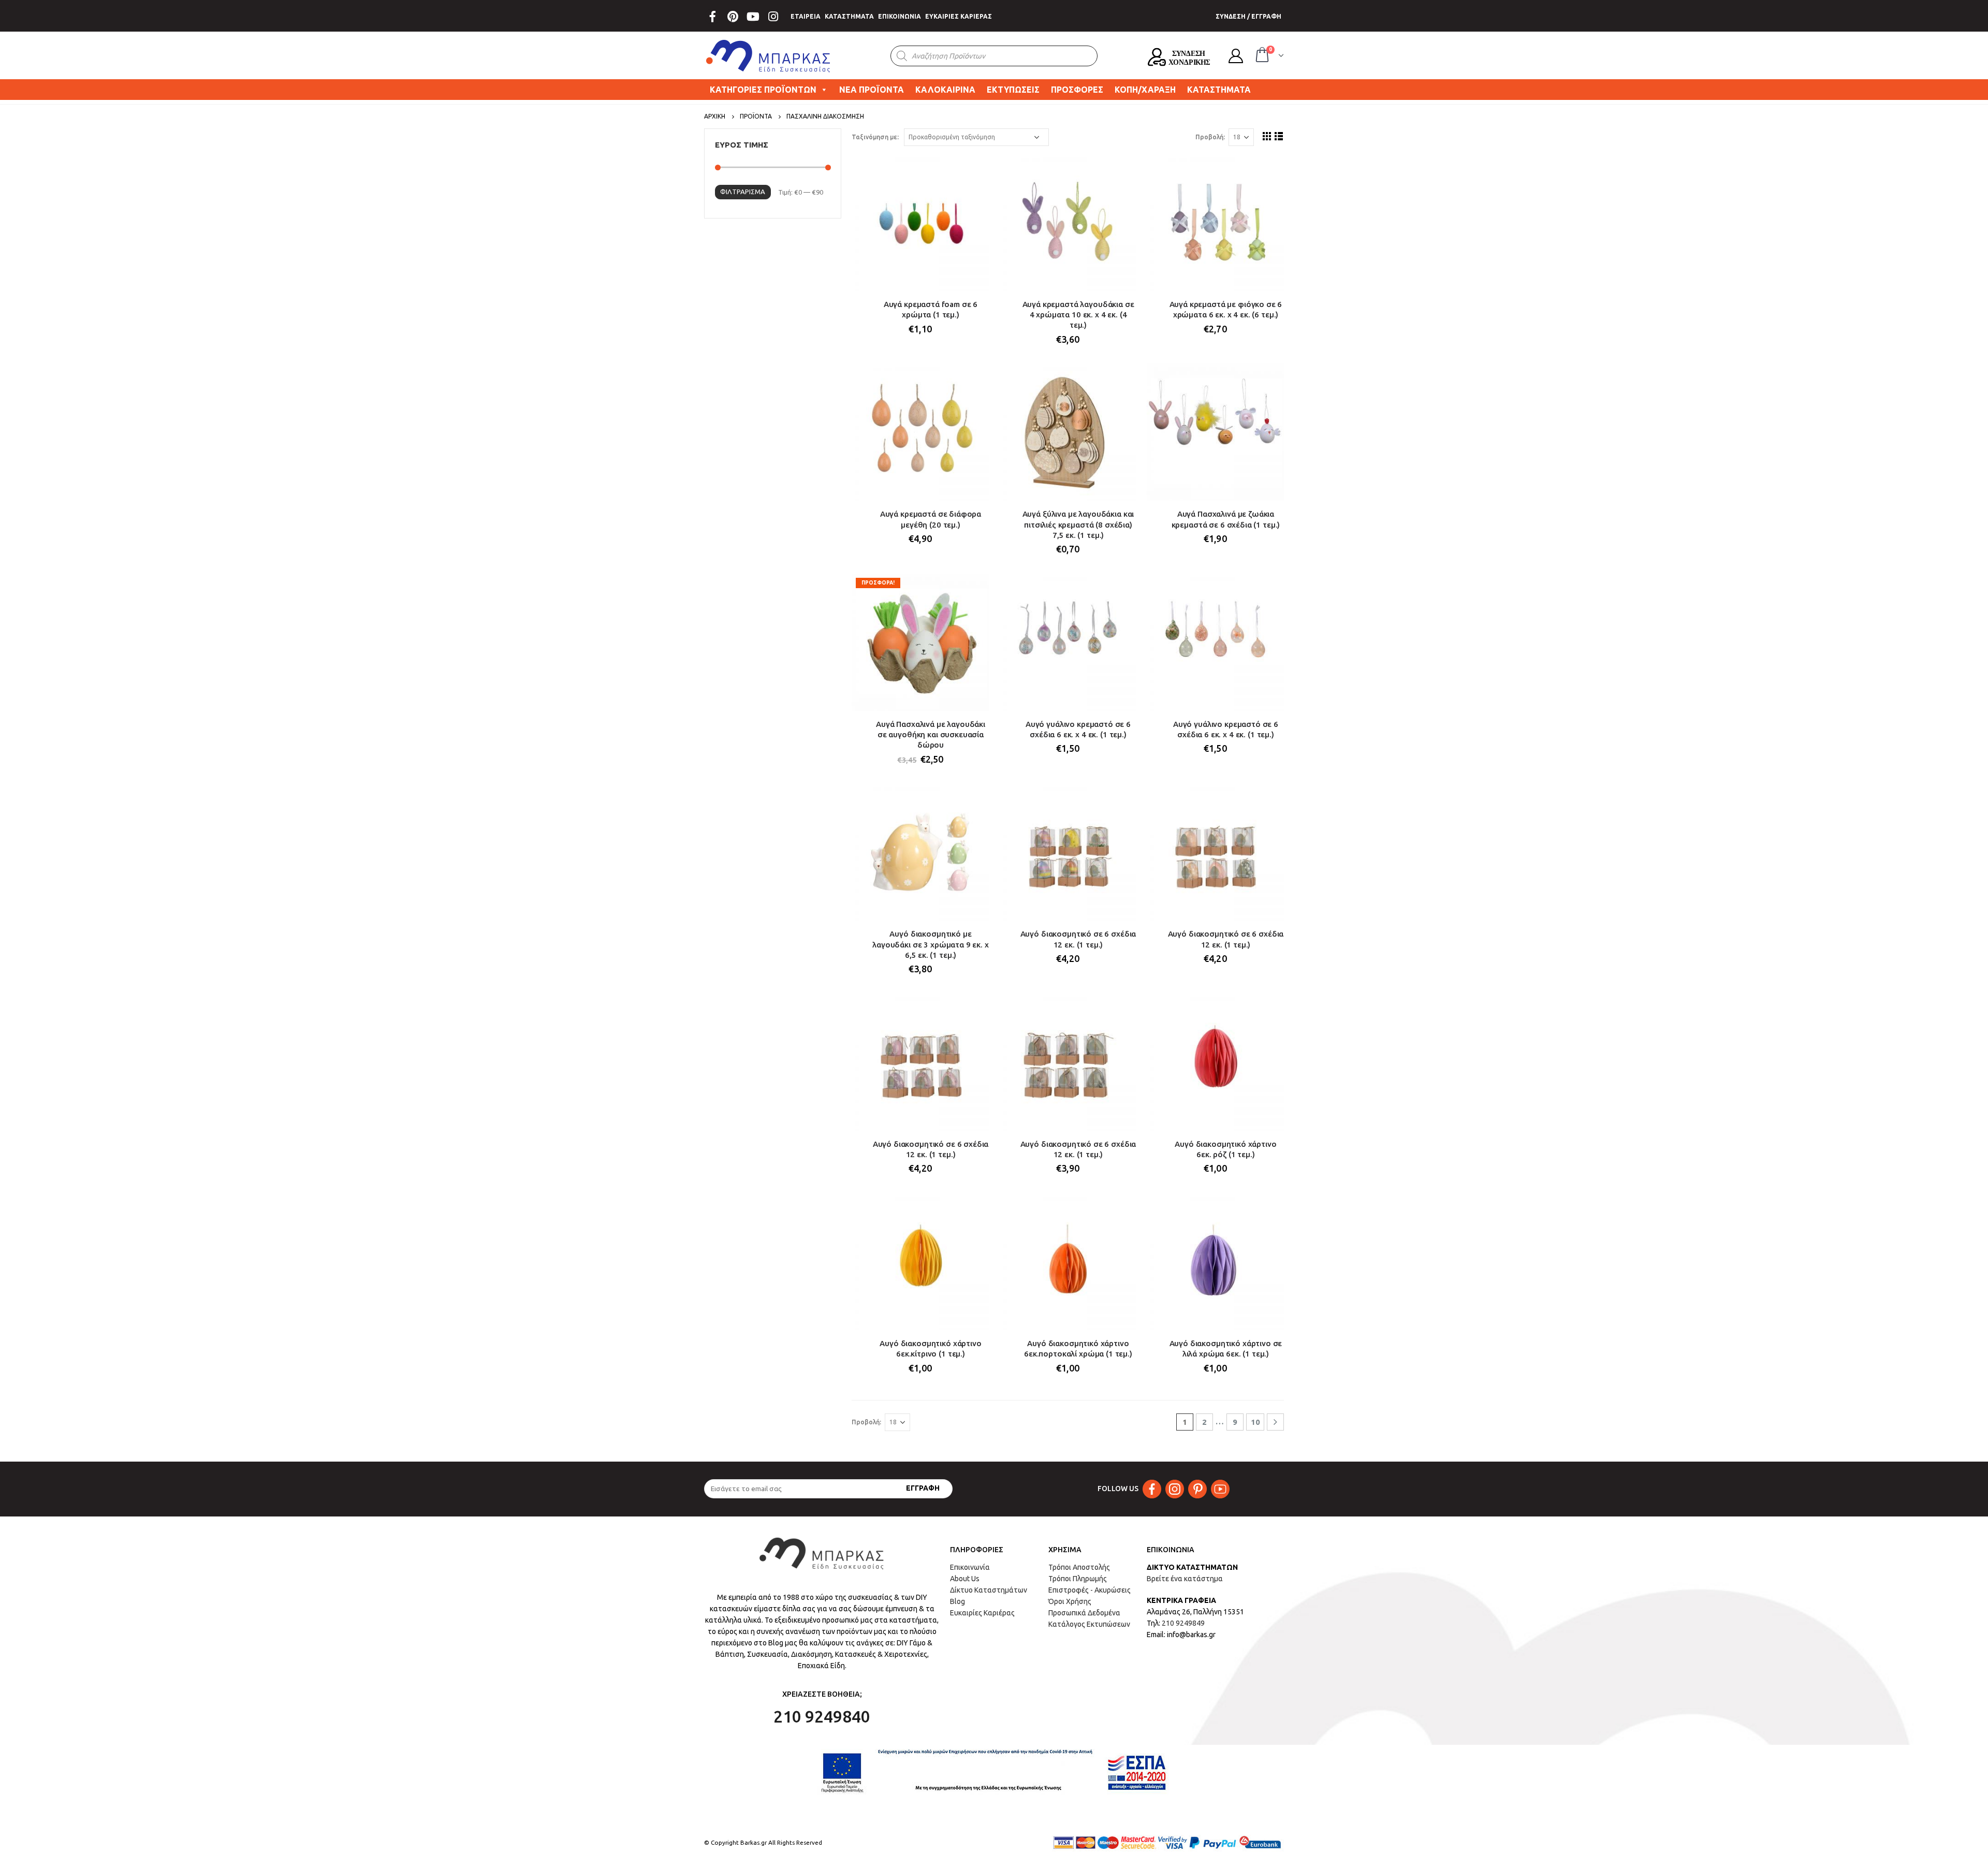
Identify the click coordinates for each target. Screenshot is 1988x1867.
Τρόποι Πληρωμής (1078, 1579)
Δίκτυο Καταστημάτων (989, 1590)
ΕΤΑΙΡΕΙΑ (806, 16)
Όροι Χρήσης (1070, 1601)
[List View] (1279, 136)
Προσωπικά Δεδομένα (1084, 1613)
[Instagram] (773, 17)
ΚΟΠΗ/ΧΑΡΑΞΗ (1145, 90)
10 (1255, 1422)
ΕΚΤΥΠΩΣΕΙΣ (1013, 90)
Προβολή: (1210, 137)
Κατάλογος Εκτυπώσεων (1089, 1624)
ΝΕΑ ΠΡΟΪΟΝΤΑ (872, 90)
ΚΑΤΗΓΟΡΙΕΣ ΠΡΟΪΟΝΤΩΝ (763, 90)
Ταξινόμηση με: (875, 137)
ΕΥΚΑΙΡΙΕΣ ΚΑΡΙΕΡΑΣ (959, 16)
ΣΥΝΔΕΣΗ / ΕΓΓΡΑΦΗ (1248, 16)
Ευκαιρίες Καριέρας (982, 1613)
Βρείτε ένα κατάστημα (1185, 1579)
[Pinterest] (733, 17)
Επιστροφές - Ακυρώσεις (1090, 1590)
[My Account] (1236, 56)
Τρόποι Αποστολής (1079, 1567)
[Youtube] (753, 17)
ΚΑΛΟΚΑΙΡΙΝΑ (945, 90)
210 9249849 (1183, 1623)
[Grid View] (1267, 136)
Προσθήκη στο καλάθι (972, 171)
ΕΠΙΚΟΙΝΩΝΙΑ (900, 16)
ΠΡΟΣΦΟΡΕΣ (1077, 90)
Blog (958, 1601)
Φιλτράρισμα (743, 192)
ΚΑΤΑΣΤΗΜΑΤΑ (849, 16)
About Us (965, 1579)
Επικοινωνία (970, 1567)
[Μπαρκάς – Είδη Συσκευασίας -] (769, 56)
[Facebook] (712, 17)
